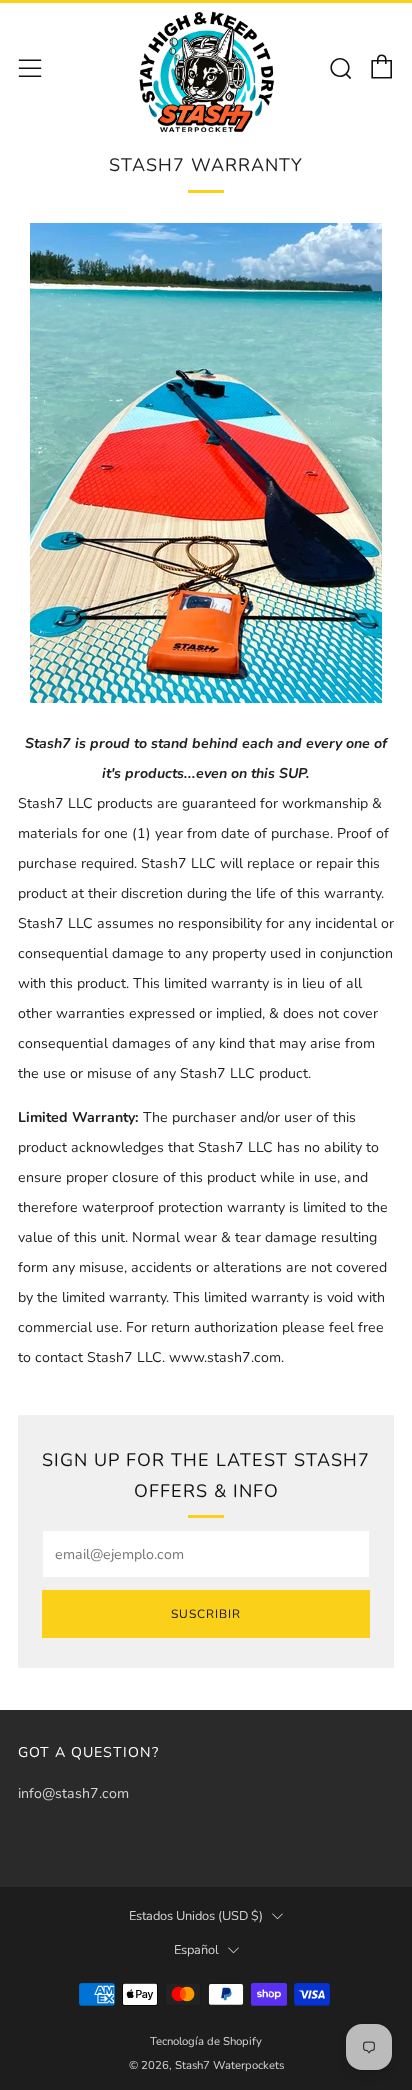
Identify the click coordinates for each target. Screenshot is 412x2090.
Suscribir (206, 1614)
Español (196, 1950)
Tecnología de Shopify (206, 2041)
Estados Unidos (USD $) (196, 1916)
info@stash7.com (73, 1793)
